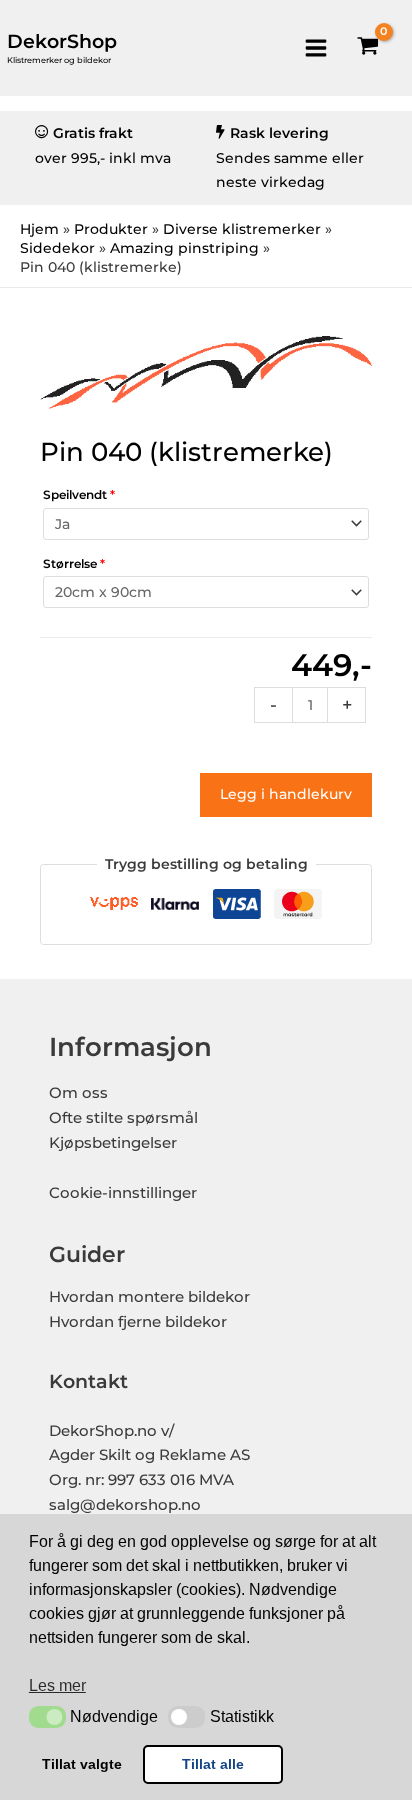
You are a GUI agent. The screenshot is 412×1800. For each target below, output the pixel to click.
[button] (47, 1717)
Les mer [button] (57, 1685)
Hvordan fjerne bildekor (138, 1322)
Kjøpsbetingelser (113, 1143)
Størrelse (74, 563)
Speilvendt (79, 494)
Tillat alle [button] (213, 1764)
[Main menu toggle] (315, 47)
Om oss (78, 1093)
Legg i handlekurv (286, 794)
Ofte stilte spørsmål (123, 1118)
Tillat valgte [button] (82, 1764)
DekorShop (62, 41)
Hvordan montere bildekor (149, 1297)
